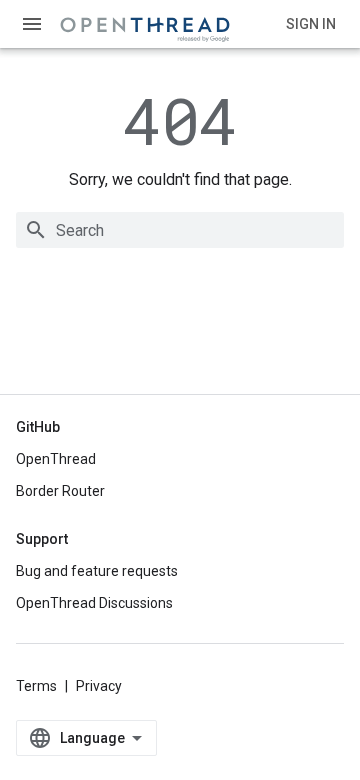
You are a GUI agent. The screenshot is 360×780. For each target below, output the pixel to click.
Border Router (60, 491)
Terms (36, 686)
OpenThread (56, 459)
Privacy (99, 686)
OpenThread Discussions (94, 603)
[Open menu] (32, 24)
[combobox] (180, 230)
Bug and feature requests (97, 571)
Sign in (311, 24)
